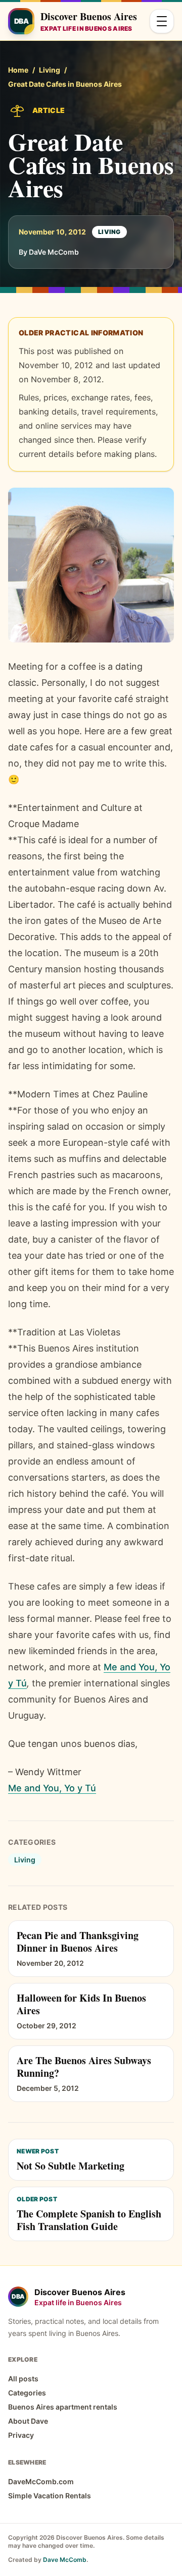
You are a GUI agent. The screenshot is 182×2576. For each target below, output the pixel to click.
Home (18, 70)
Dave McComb (65, 2560)
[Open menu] (162, 21)
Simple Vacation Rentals (50, 2496)
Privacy (21, 2435)
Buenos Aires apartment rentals (63, 2407)
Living (50, 70)
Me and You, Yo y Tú (52, 1788)
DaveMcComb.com (41, 2481)
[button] (91, 565)
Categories (27, 2393)
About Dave (28, 2421)
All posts (23, 2379)
